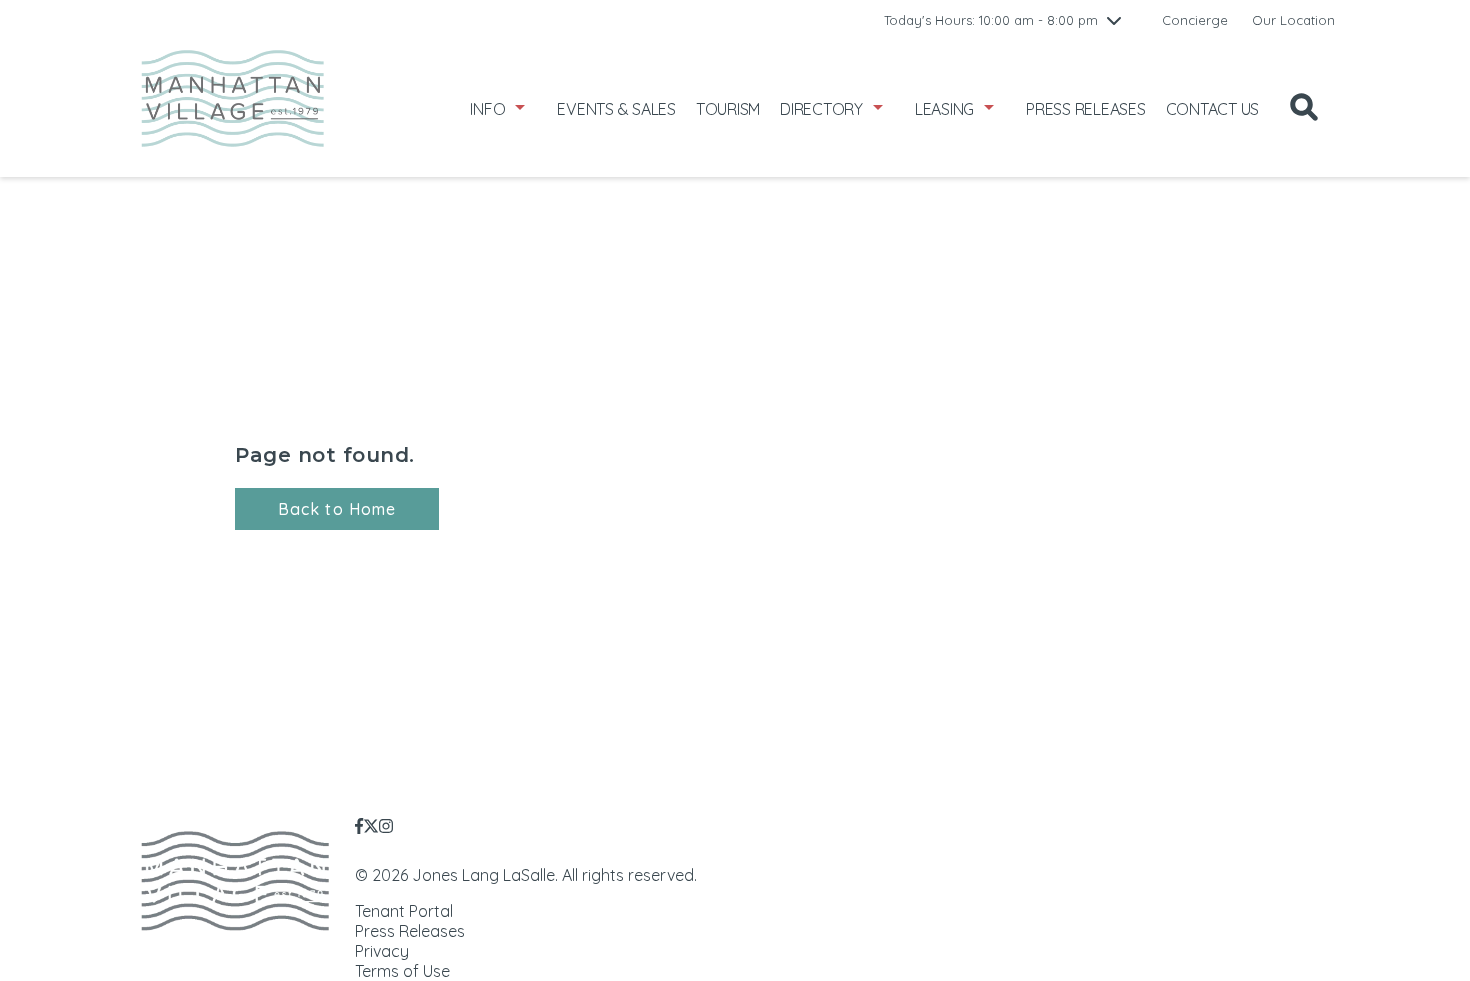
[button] (337, 509)
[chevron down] (1114, 20)
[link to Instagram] (386, 826)
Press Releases (410, 931)
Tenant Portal (404, 911)
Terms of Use (402, 971)
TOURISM (728, 109)
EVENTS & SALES (616, 109)
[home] (232, 108)
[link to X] (371, 826)
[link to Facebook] (359, 826)
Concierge (1195, 20)
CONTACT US (1213, 109)
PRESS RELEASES (1086, 109)
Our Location (1293, 20)
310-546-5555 (1296, 844)
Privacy (382, 951)
